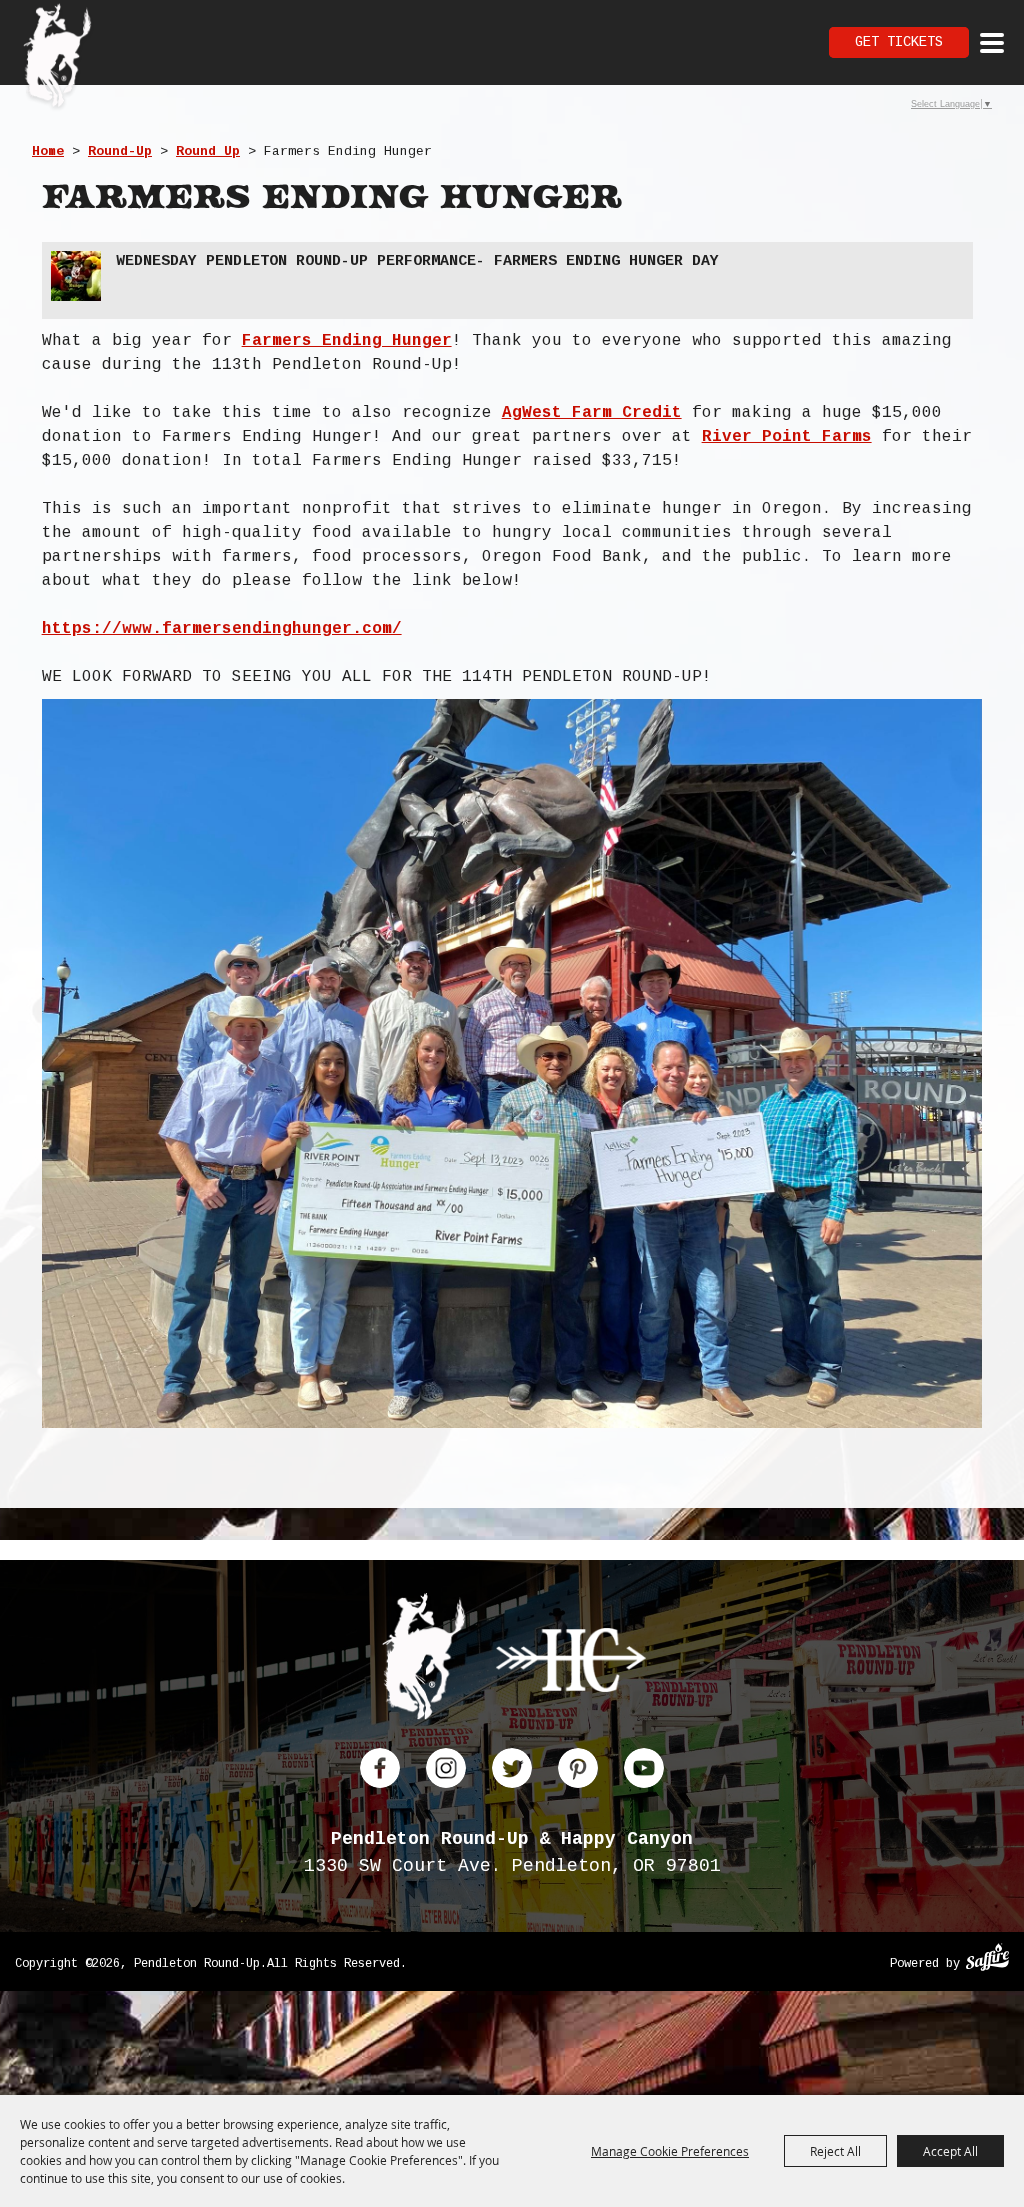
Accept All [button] (950, 2151)
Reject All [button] (835, 2151)
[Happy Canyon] (571, 1663)
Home (48, 151)
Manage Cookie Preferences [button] (670, 2151)
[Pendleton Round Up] (57, 58)
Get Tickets (899, 42)
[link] (347, 341)
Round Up (208, 151)
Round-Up (120, 151)
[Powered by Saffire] (987, 1960)
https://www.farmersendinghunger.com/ (222, 629)
